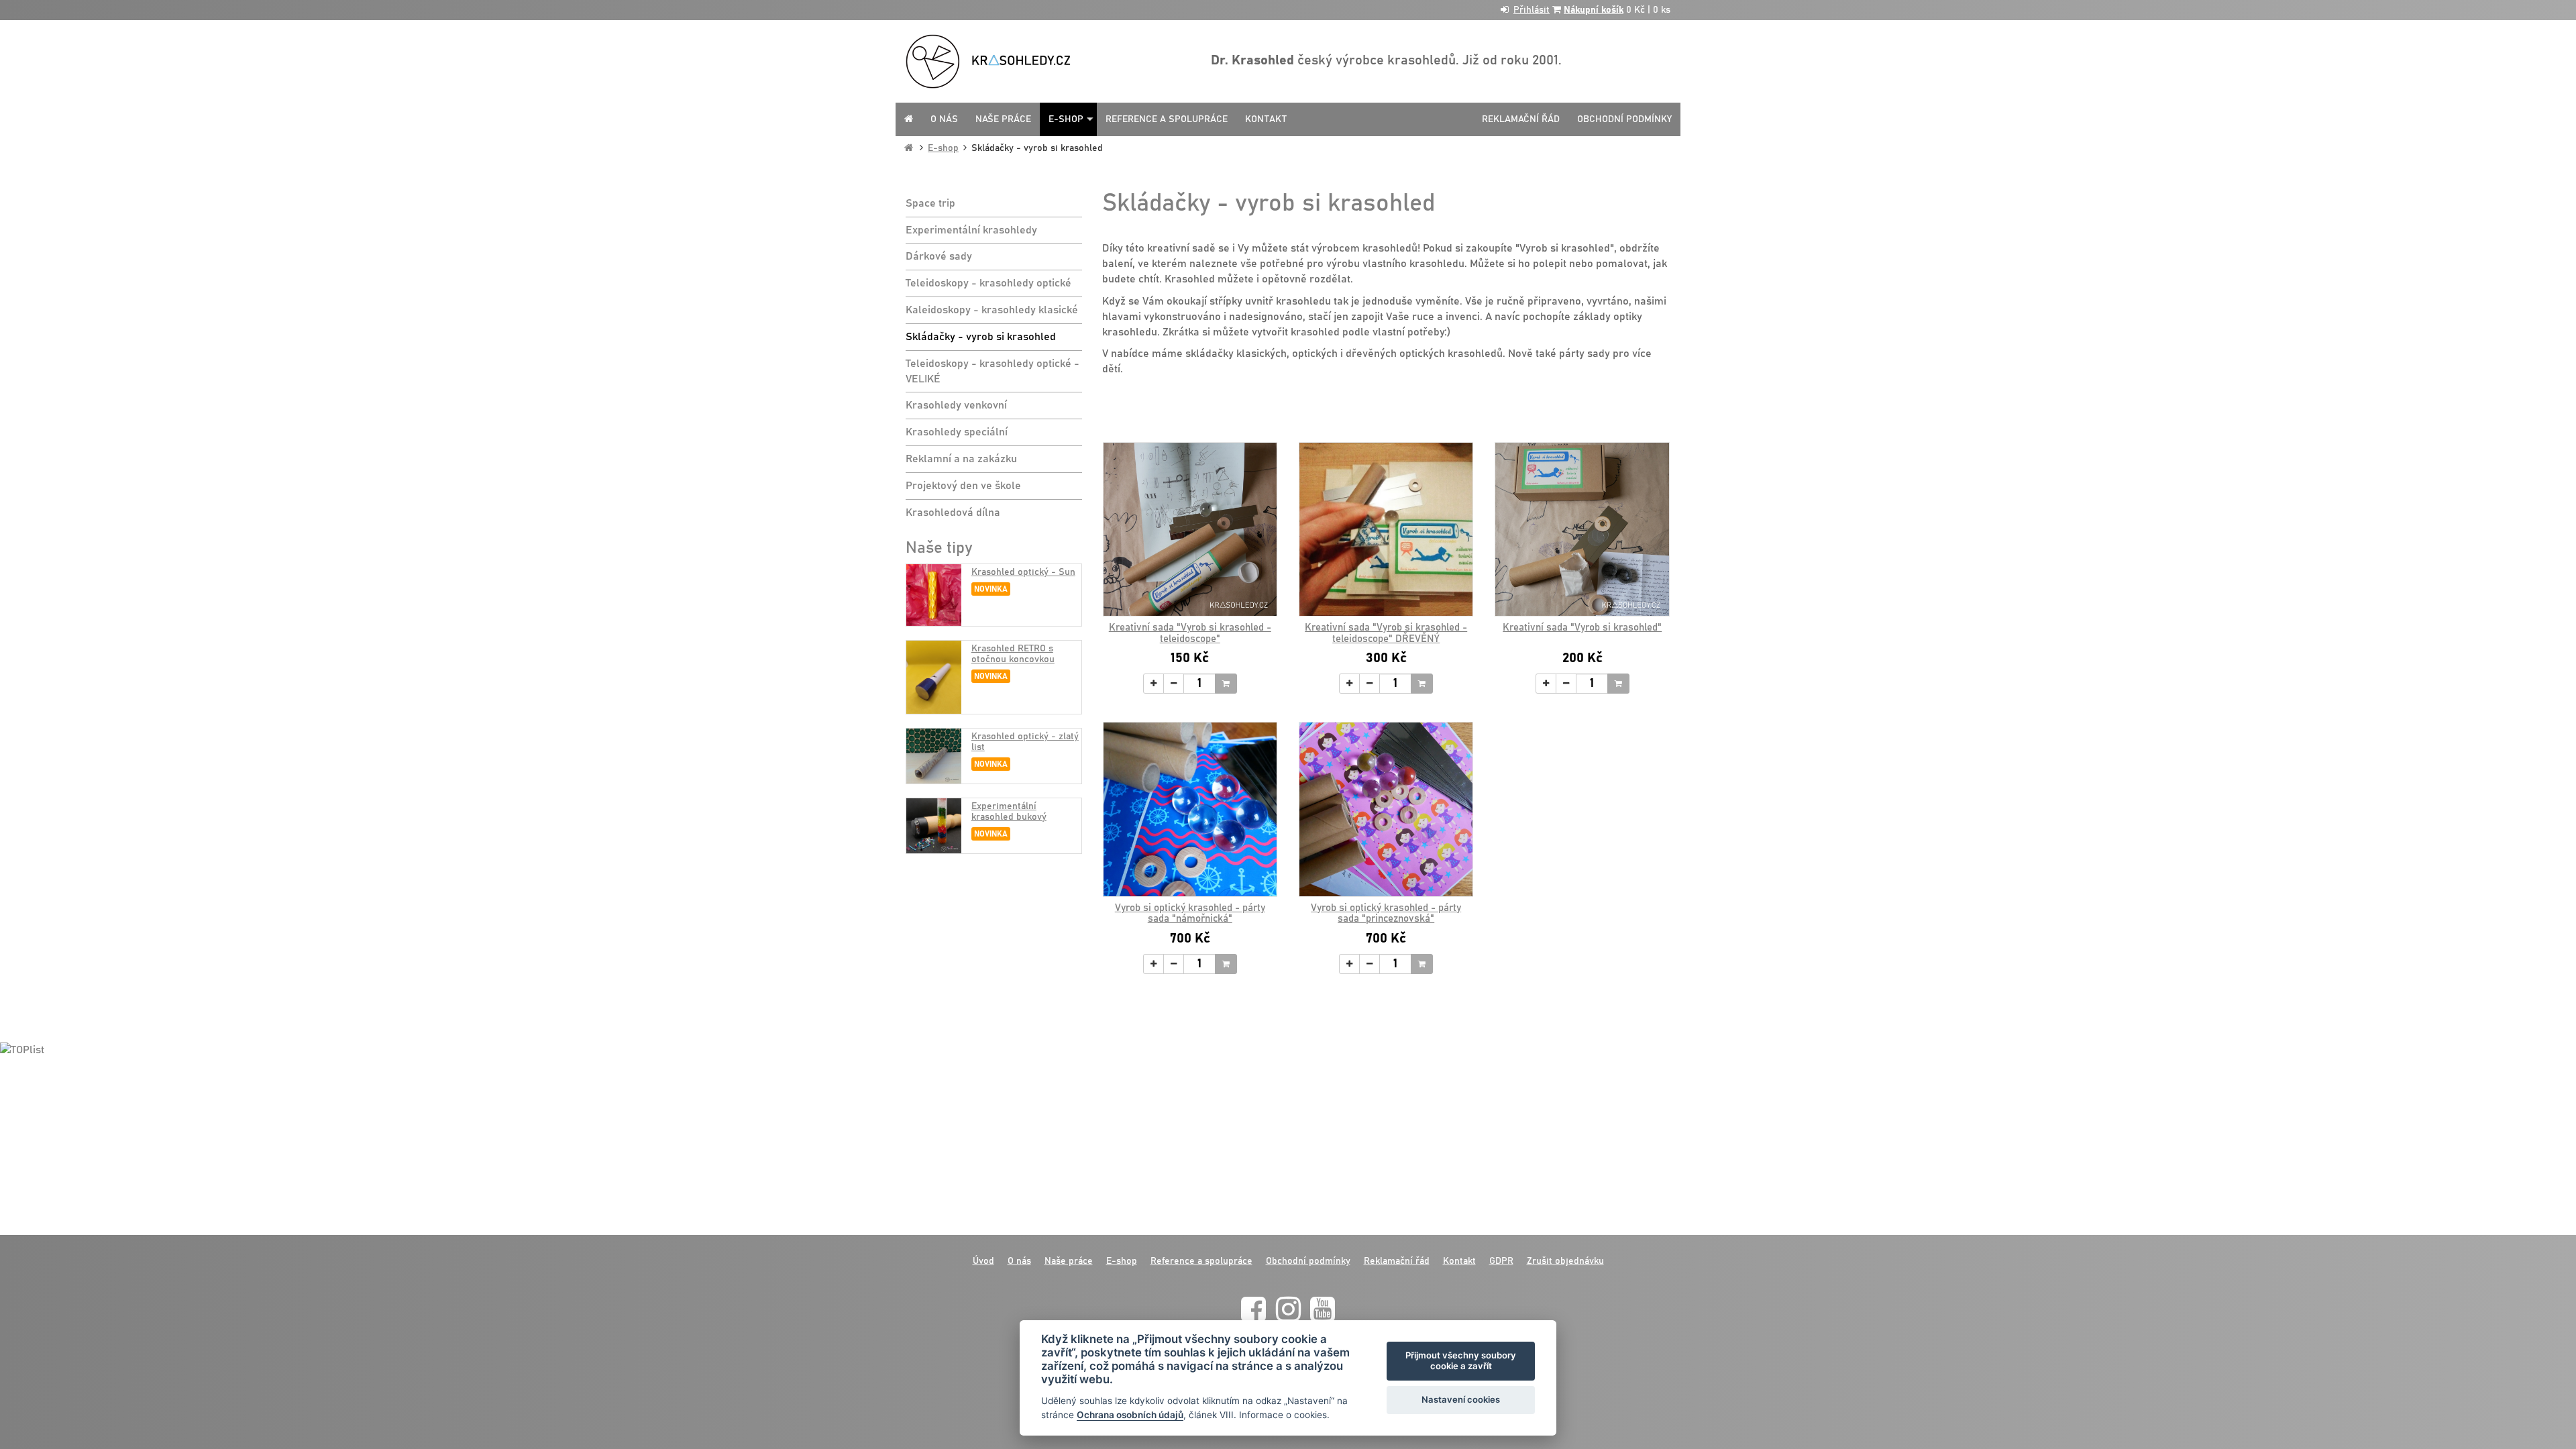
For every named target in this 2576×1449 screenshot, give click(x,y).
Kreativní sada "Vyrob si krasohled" (1582, 628)
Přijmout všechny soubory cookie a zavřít (1461, 1360)
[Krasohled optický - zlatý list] (934, 756)
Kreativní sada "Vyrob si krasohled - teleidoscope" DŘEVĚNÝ (1386, 633)
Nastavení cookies (1461, 1399)
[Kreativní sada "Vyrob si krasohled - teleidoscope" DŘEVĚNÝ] (1386, 529)
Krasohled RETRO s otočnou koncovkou (1013, 654)
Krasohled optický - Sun (1023, 572)
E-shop (943, 148)
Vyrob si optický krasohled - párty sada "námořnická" (1190, 914)
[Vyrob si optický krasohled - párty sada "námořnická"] (1190, 809)
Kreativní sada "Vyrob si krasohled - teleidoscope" (1190, 633)
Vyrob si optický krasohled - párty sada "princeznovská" (1386, 914)
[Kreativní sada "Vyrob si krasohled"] (1582, 529)
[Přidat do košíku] (1226, 684)
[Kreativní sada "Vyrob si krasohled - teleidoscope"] (1190, 529)
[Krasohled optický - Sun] (934, 595)
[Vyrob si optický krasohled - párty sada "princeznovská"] (1386, 809)
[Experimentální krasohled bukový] (934, 826)
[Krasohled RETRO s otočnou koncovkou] (934, 677)
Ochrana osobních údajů (1130, 1415)
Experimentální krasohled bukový (1009, 811)
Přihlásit (1532, 10)
